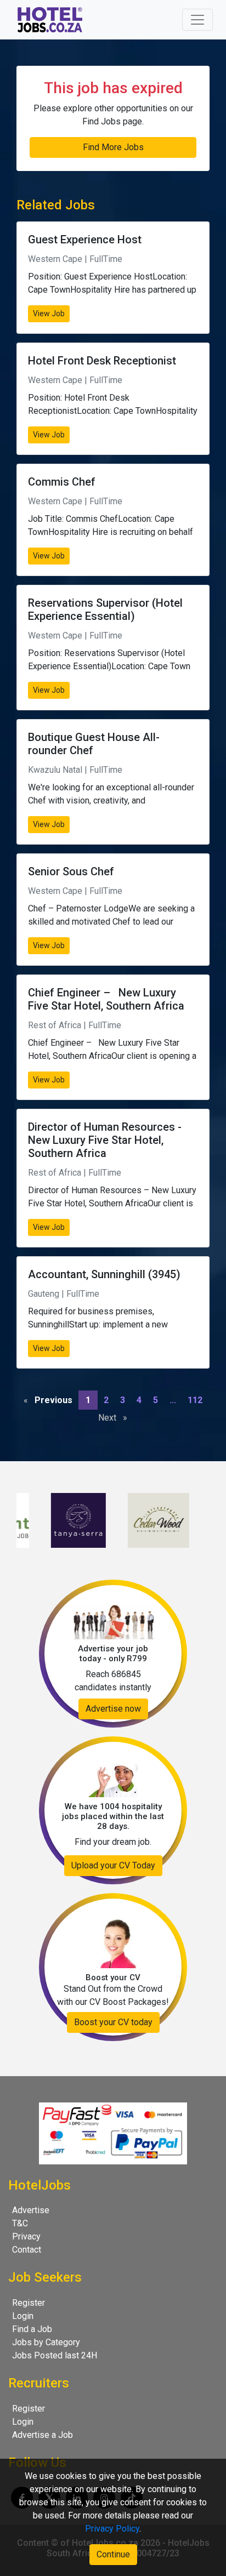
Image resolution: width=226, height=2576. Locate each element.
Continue (113, 2554)
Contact (27, 2250)
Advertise (31, 2210)
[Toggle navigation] (197, 20)
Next (115, 1418)
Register (29, 2303)
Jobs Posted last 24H (55, 2355)
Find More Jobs (113, 147)
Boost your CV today (113, 2022)
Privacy (26, 2236)
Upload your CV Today (113, 1865)
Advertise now (113, 1709)
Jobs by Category (46, 2342)
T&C (20, 2223)
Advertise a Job (43, 2435)
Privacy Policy (112, 2529)
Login (23, 2316)
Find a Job (32, 2329)
